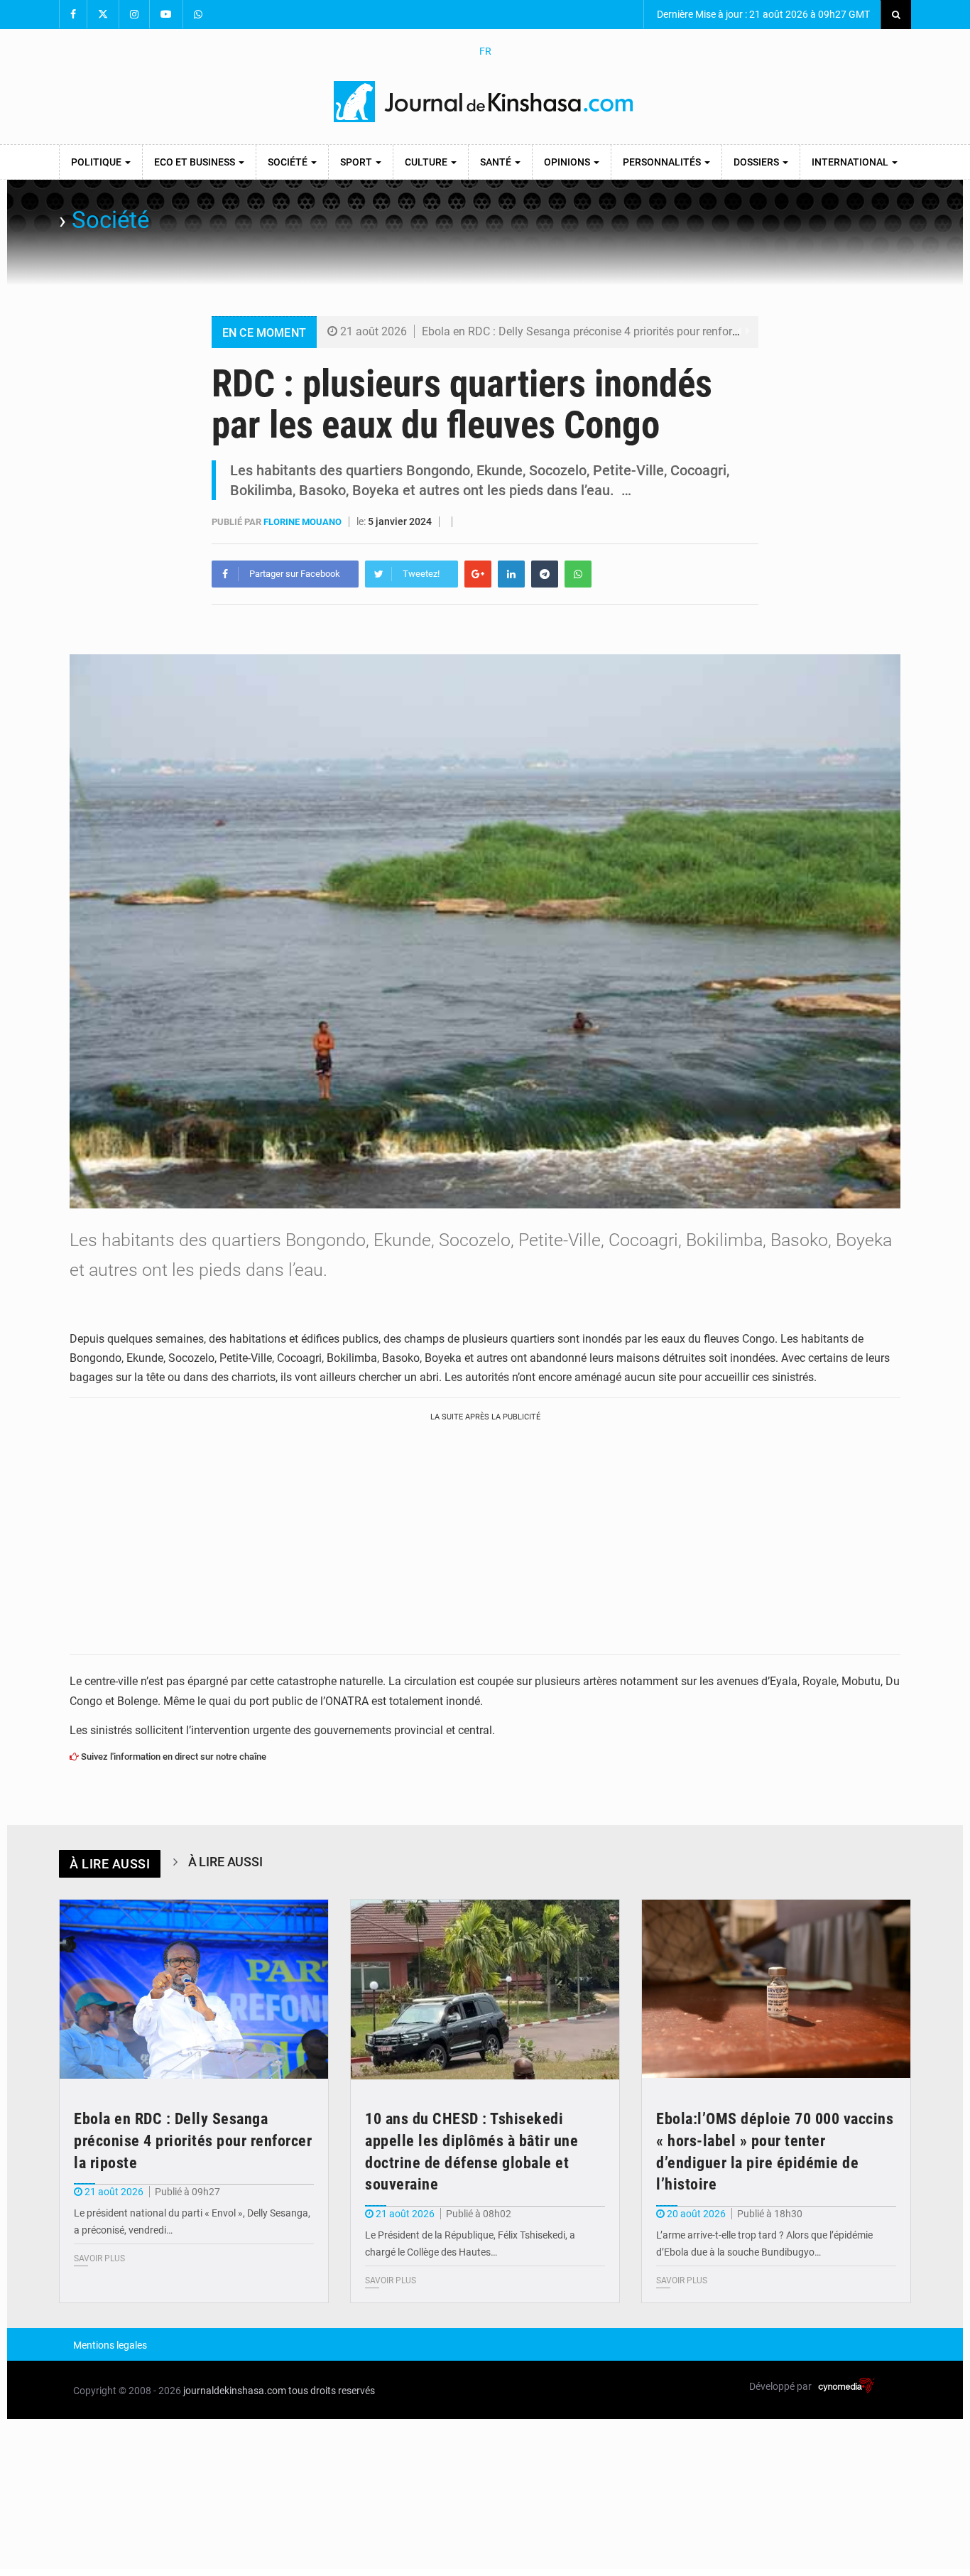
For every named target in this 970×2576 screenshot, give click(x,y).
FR (485, 51)
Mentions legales (110, 2345)
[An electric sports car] (194, 1990)
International (851, 162)
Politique (97, 162)
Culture (427, 162)
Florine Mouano (304, 522)
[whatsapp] (578, 574)
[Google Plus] (478, 574)
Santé (497, 162)
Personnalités (663, 162)
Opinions (568, 162)
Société (289, 162)
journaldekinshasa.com (235, 2391)
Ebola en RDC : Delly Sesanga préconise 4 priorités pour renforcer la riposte (609, 331)
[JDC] (485, 102)
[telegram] (545, 574)
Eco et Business (196, 162)
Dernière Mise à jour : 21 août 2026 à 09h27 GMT (762, 14)
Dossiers (757, 162)
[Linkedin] (511, 574)
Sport (357, 162)
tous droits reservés (332, 2391)
